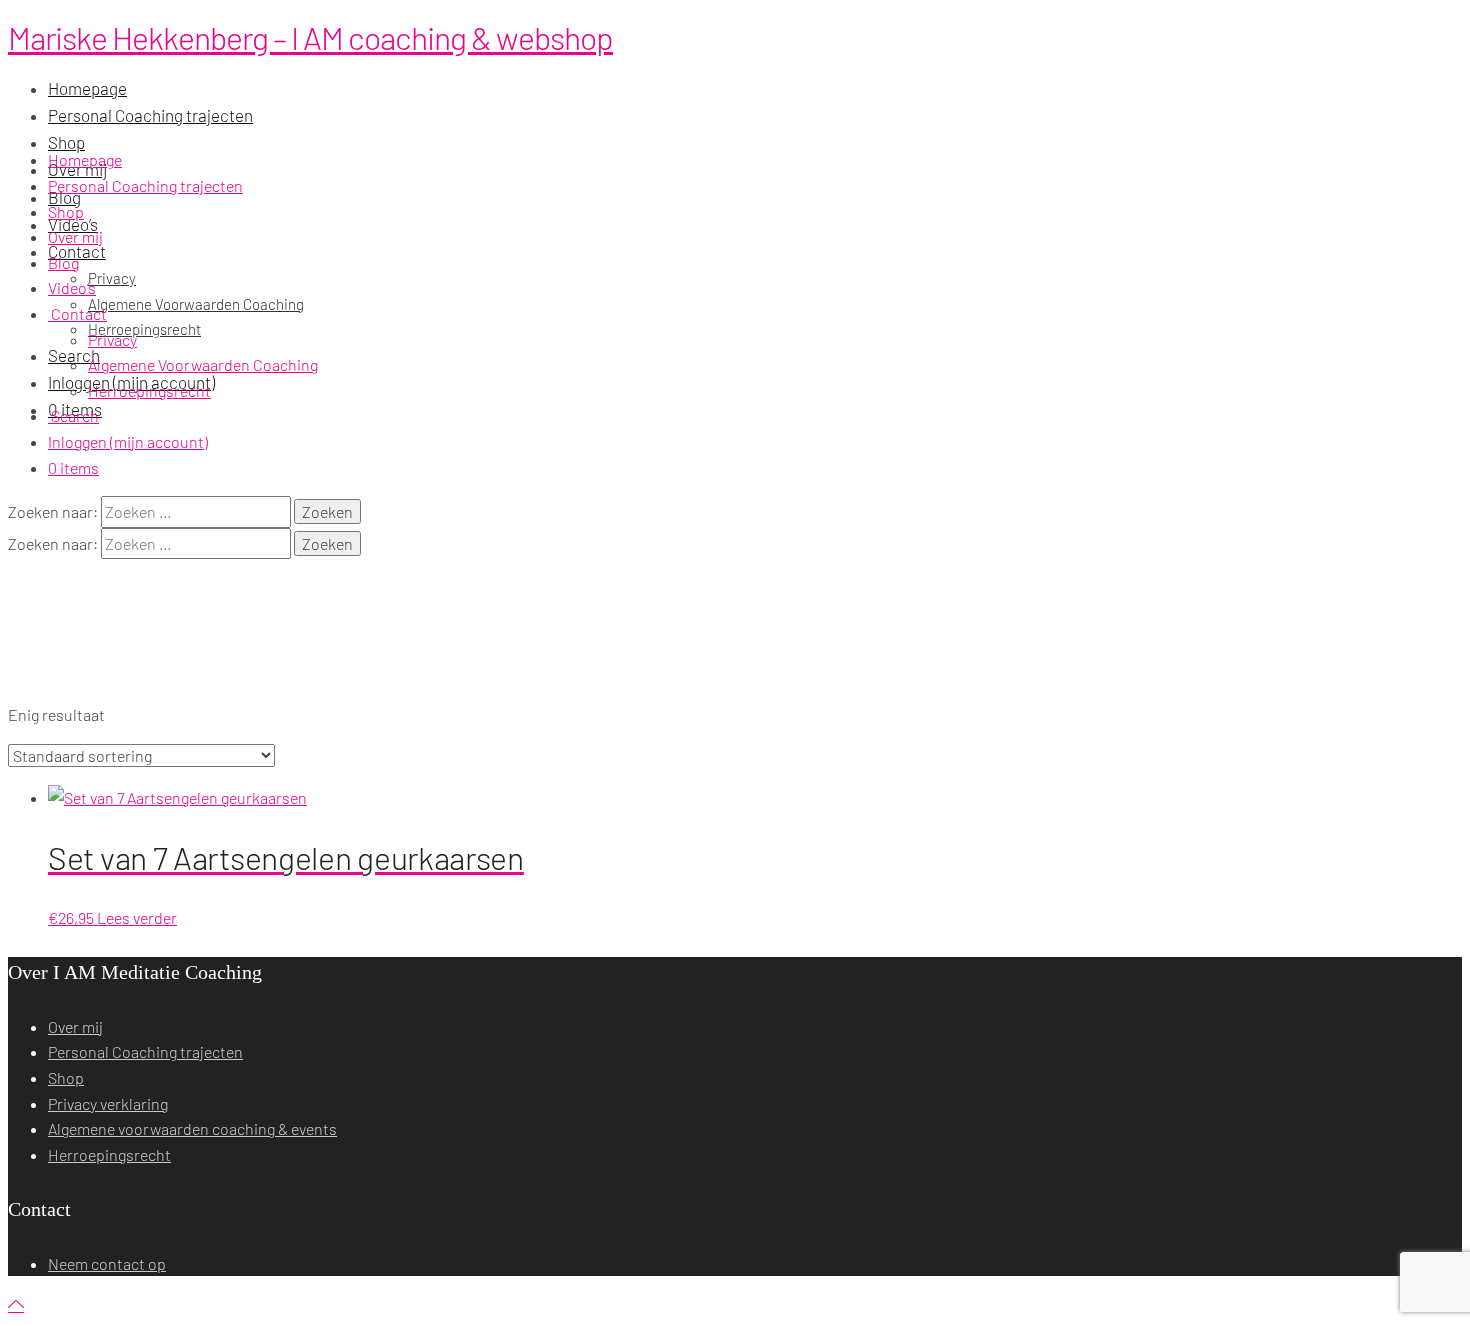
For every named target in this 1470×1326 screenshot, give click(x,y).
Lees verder (137, 917)
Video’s (72, 287)
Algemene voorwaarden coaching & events (192, 1128)
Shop (66, 211)
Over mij (75, 236)
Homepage (85, 159)
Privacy (112, 339)
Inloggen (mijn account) (128, 441)
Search (73, 415)
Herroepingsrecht (149, 390)
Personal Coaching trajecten (145, 185)
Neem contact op (107, 1263)
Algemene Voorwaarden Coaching (203, 364)
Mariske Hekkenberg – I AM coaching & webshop (310, 37)
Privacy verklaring (108, 1103)
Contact (77, 313)
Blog (63, 262)
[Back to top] (16, 1304)
